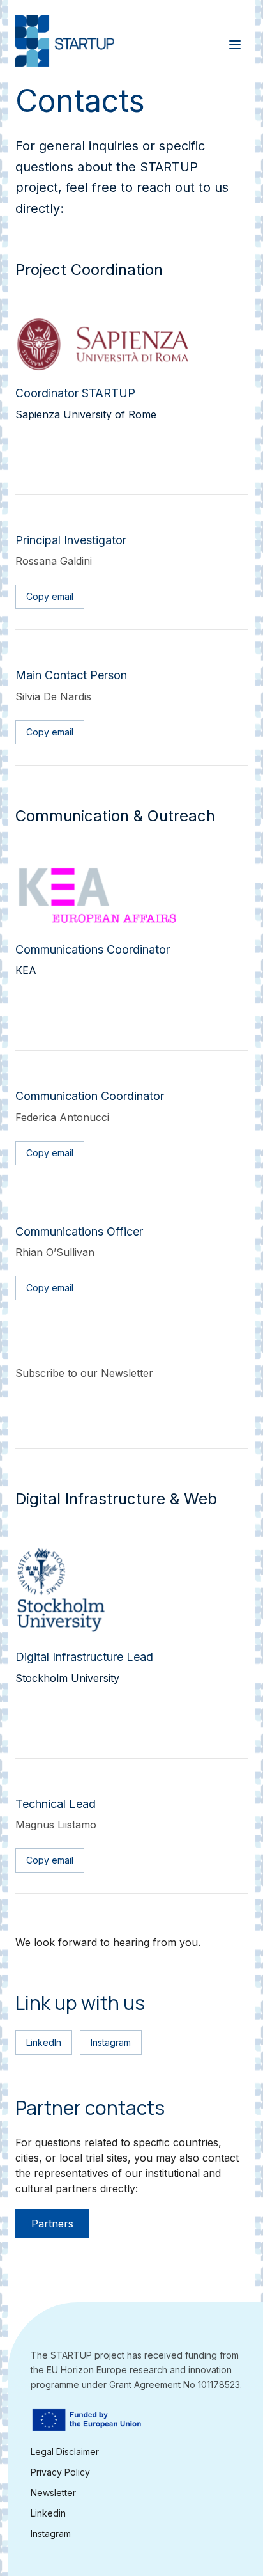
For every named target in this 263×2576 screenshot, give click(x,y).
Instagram (51, 2533)
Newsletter (53, 2492)
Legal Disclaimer (65, 2452)
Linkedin (48, 2513)
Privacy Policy (60, 2472)
